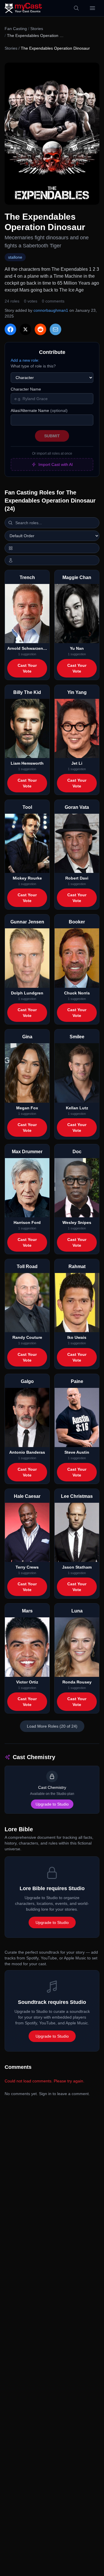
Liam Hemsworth (27, 763)
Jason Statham (77, 1567)
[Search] (76, 8)
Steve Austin (77, 1452)
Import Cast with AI (56, 464)
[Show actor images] (52, 560)
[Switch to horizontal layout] (52, 548)
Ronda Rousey (77, 1682)
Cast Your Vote (27, 668)
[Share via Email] (55, 329)
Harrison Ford (27, 1222)
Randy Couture (27, 1337)
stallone (15, 257)
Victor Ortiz (27, 1682)
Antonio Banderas (27, 1452)
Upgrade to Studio (52, 1804)
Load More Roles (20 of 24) (52, 1726)
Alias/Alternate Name (39, 410)
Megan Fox (27, 1108)
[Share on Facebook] (10, 329)
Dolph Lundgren (27, 993)
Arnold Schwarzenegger (27, 648)
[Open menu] (92, 8)
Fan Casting (16, 29)
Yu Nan (77, 648)
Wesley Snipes (77, 1222)
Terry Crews (27, 1567)
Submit (52, 436)
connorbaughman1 (51, 310)
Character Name (26, 389)
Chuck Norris (77, 993)
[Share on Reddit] (40, 329)
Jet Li (77, 763)
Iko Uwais (77, 1337)
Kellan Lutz (77, 1108)
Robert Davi (77, 878)
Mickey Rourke (27, 878)
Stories (37, 29)
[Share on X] (25, 329)
